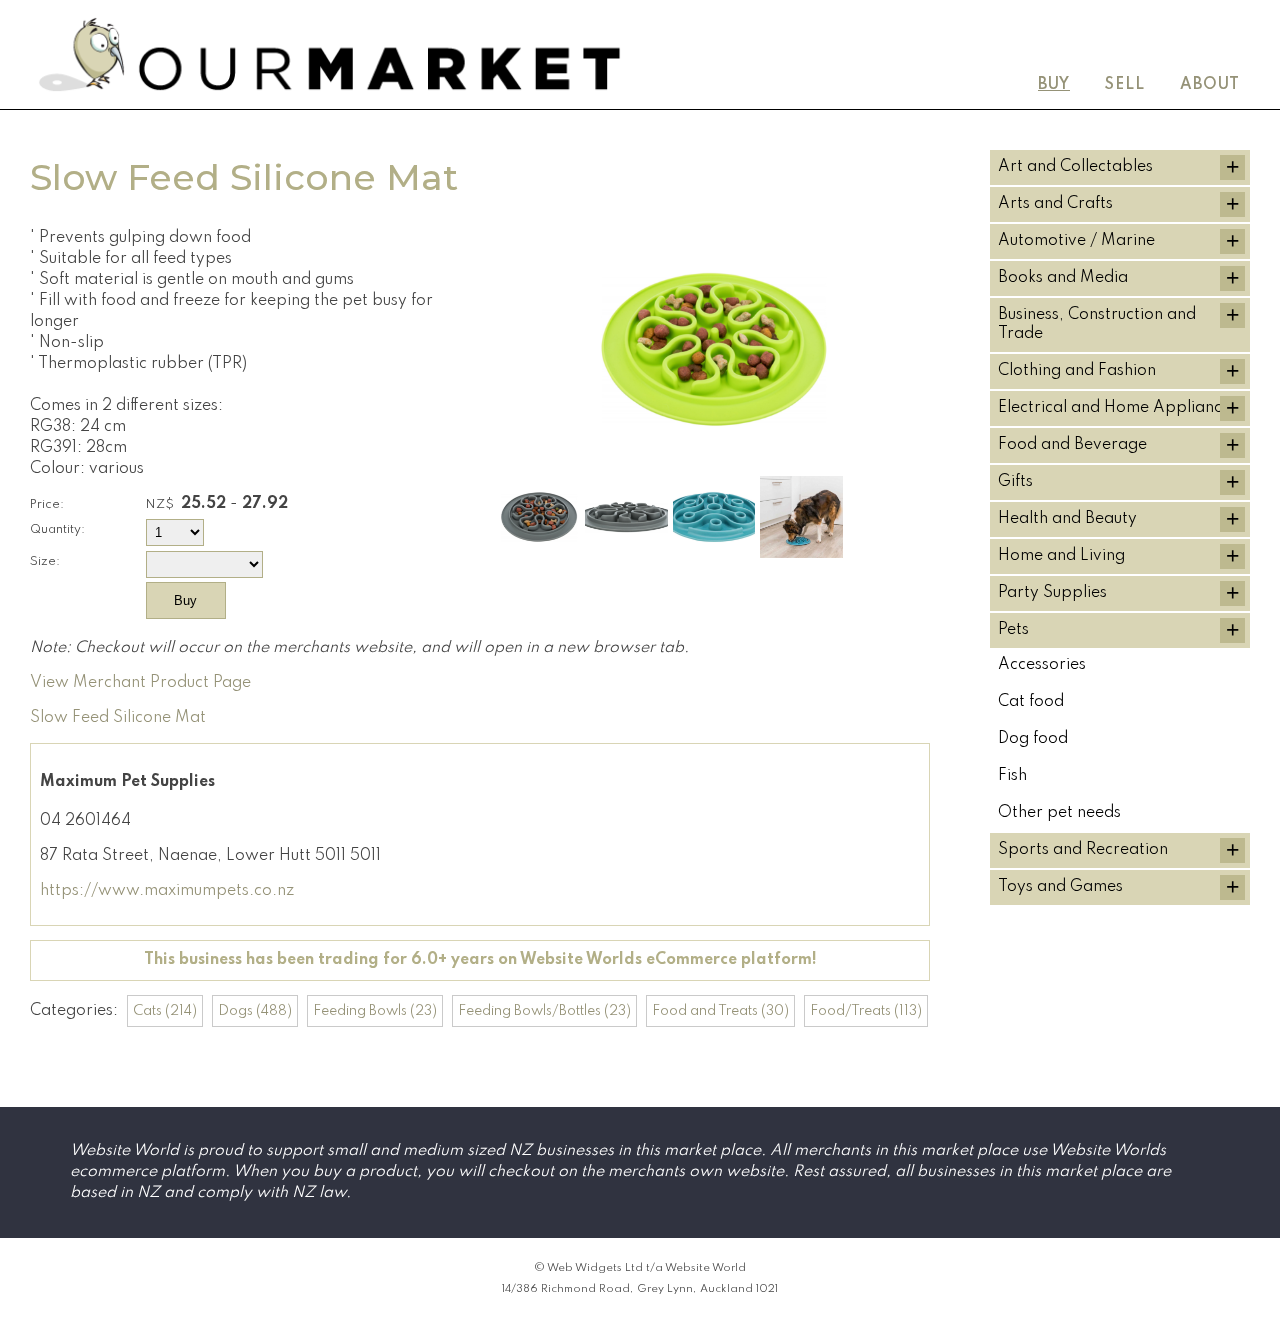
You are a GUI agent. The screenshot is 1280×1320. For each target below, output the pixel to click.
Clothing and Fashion (1077, 371)
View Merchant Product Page (140, 683)
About (1210, 85)
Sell (1125, 85)
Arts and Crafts (1055, 204)
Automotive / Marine (1076, 241)
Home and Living (1061, 556)
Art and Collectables (1075, 167)
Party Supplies (1052, 593)
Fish (1012, 776)
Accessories (1042, 665)
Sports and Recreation (1083, 850)
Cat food (1031, 702)
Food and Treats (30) (720, 1011)
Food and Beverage (1072, 445)
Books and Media (1063, 278)
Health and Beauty (1067, 519)
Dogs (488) (255, 1011)
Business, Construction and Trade (1097, 324)
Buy (1054, 85)
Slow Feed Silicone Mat (118, 718)
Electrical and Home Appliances (1118, 408)
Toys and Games (1060, 887)
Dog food (1033, 739)
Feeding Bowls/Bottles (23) (544, 1011)
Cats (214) (165, 1011)
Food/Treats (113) (866, 1011)
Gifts (1015, 482)
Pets (1013, 630)
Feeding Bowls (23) (375, 1011)
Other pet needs (1059, 813)
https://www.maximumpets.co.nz (167, 891)
